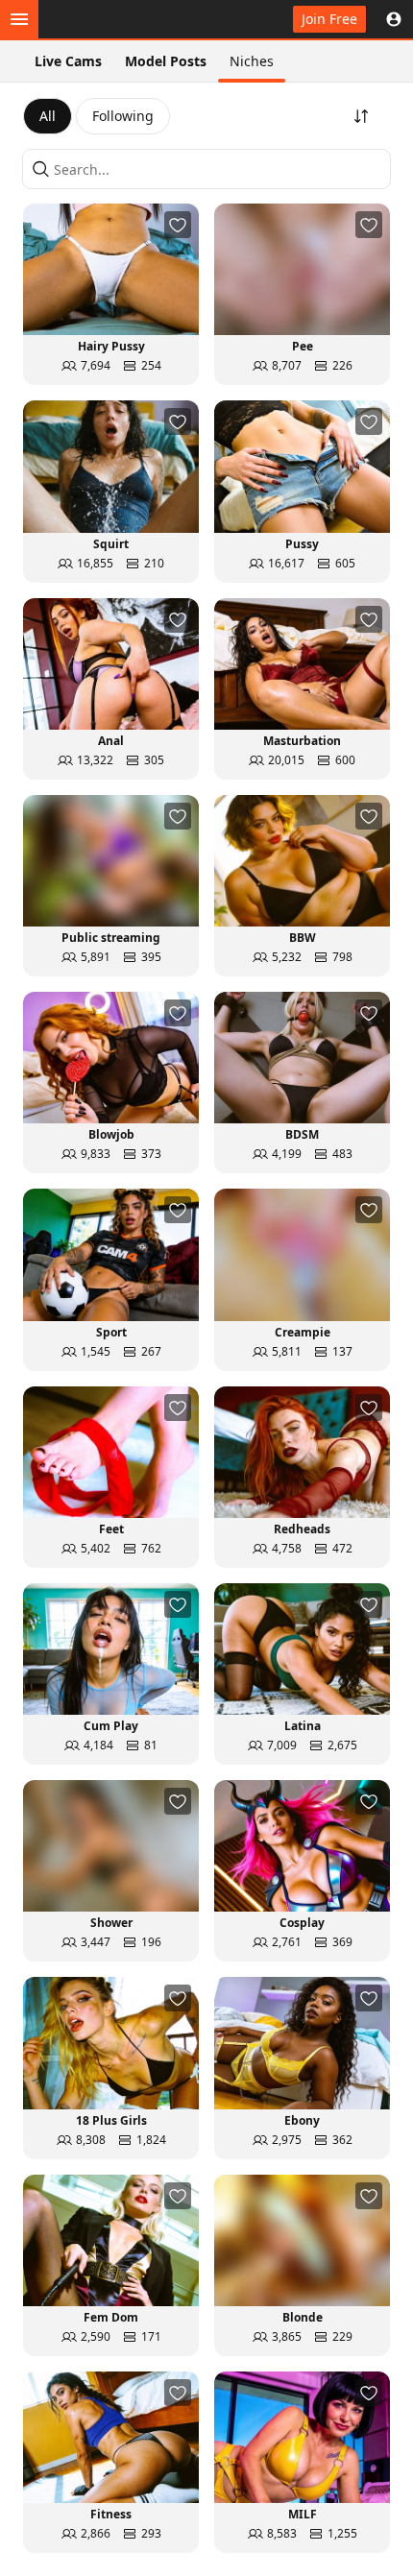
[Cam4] (108, 19)
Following (123, 116)
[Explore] (19, 19)
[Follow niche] (178, 225)
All (48, 116)
